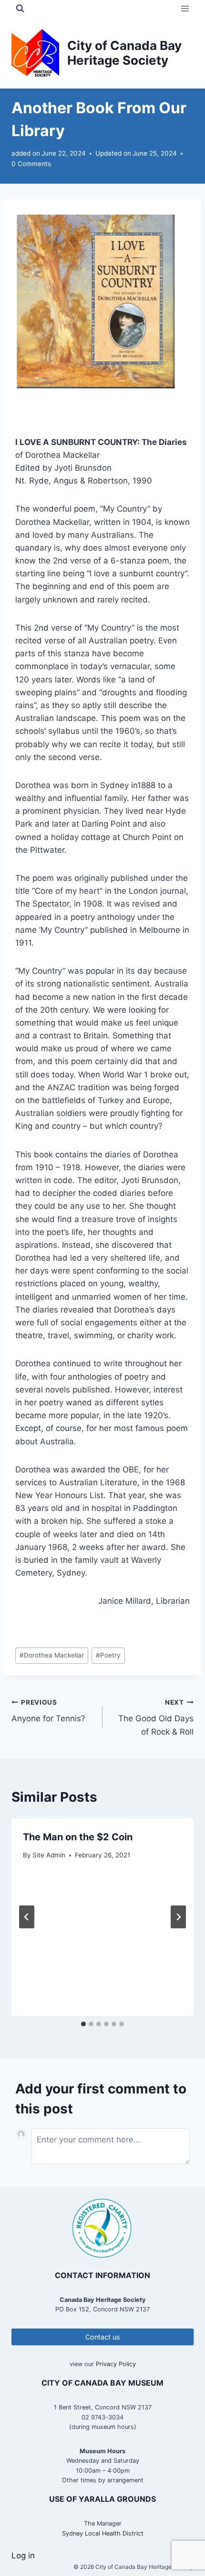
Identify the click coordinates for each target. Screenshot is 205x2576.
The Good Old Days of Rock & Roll (156, 1717)
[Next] (178, 1917)
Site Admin (49, 1855)
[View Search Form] (20, 9)
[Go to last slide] (27, 1917)
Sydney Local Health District (103, 2533)
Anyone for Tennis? (48, 1711)
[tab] (83, 2024)
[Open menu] (185, 8)
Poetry (108, 1655)
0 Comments (31, 164)
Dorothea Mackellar (52, 1655)
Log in (23, 2556)
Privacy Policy (116, 2364)
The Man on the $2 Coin (78, 1837)
